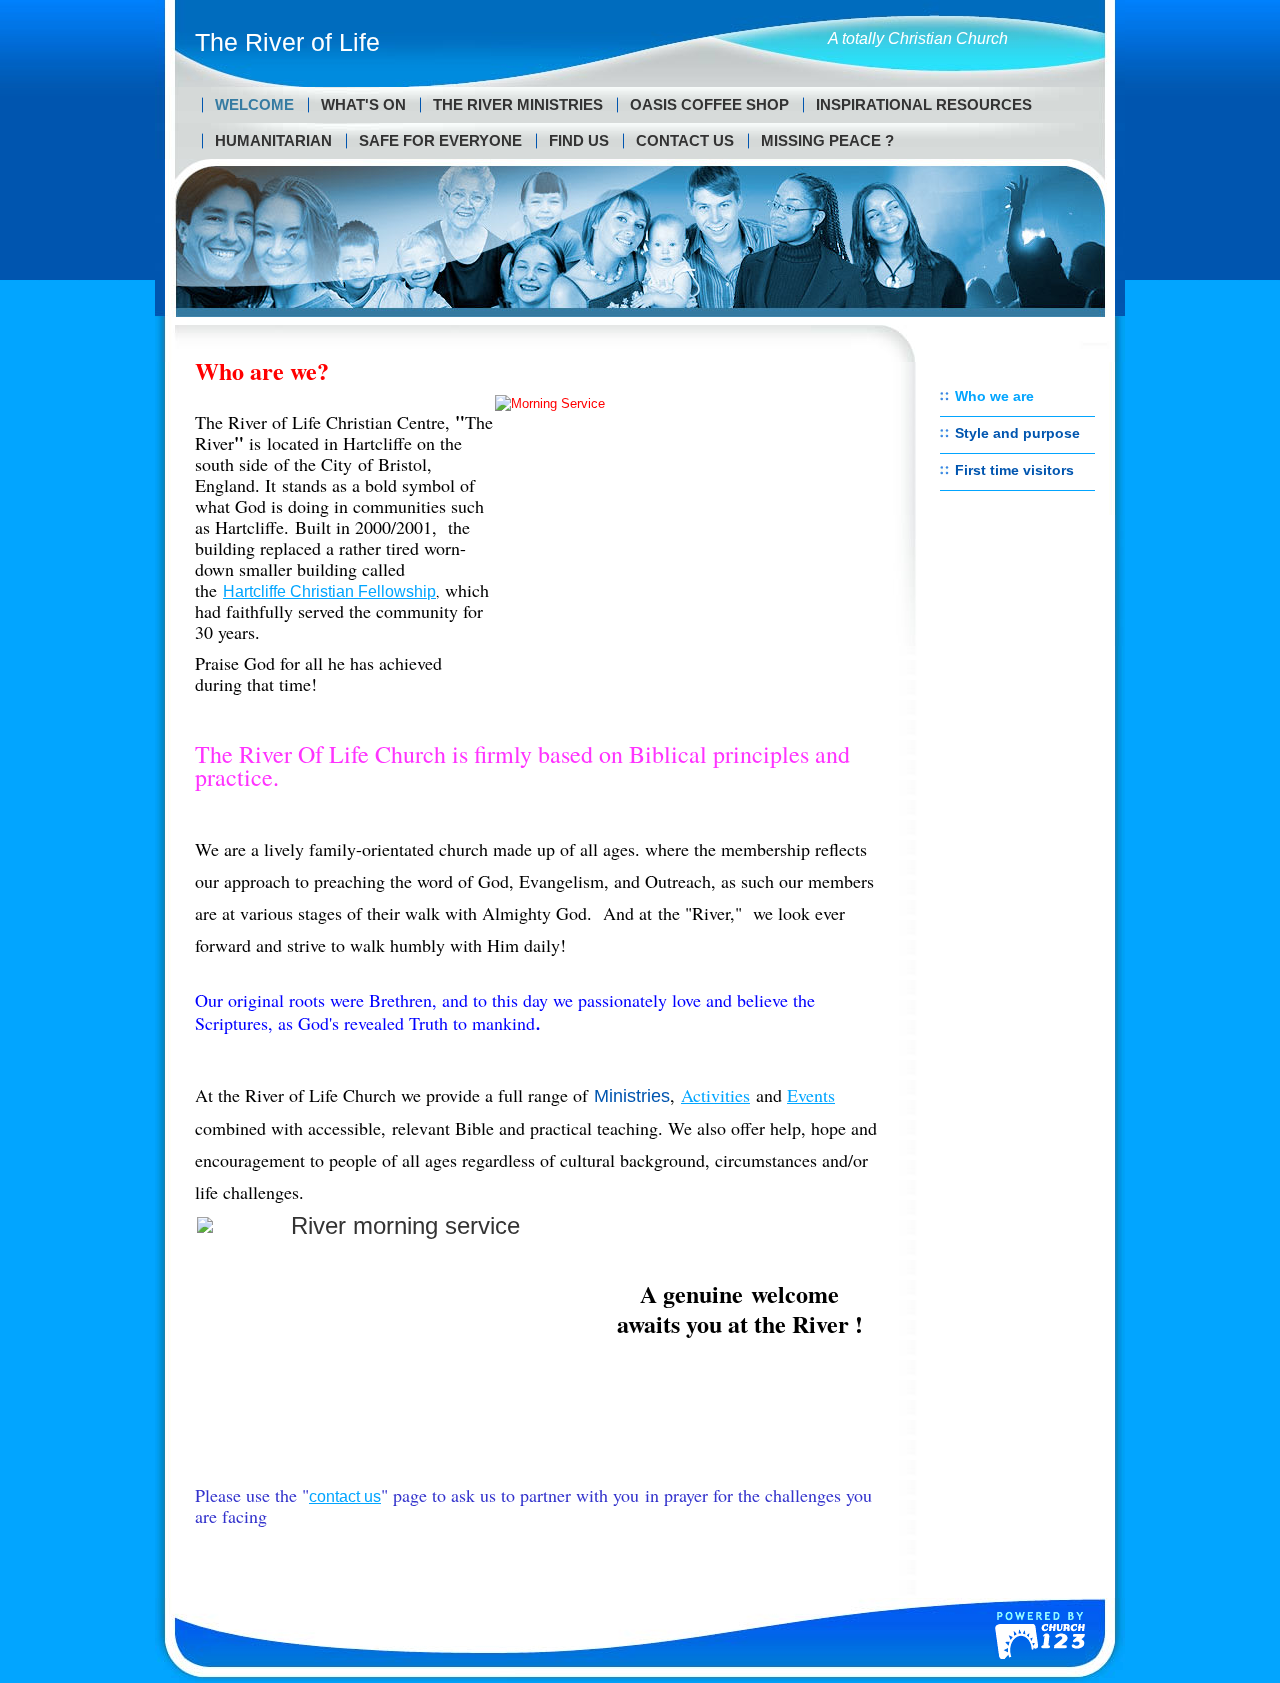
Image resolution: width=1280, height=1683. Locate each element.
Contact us (685, 140)
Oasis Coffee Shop (709, 104)
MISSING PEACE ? (827, 140)
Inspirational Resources (924, 104)
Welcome (254, 104)
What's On (363, 104)
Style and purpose (1017, 433)
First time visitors (1014, 470)
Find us (579, 140)
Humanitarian (273, 140)
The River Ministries (518, 104)
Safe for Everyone (440, 140)
